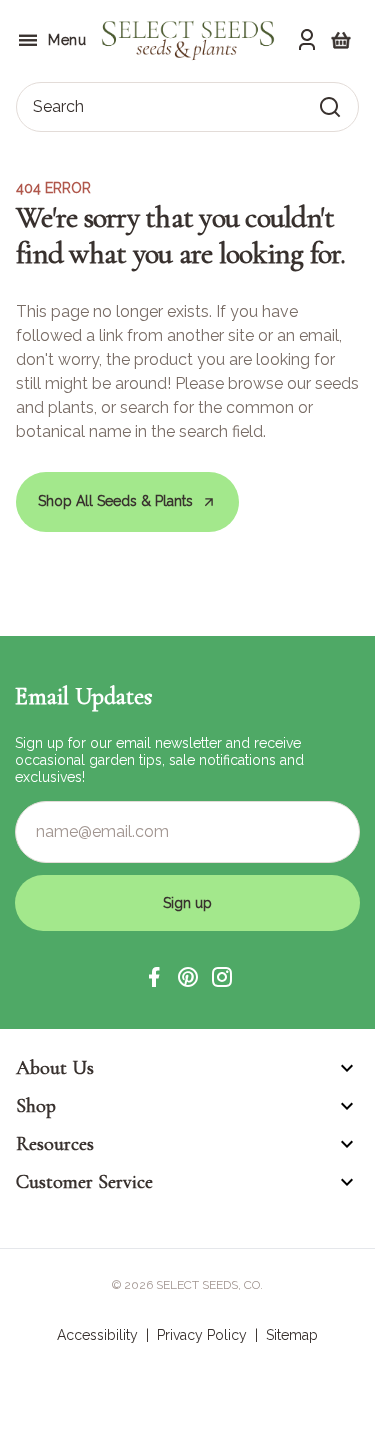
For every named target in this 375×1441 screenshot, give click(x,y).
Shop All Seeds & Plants (115, 501)
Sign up (187, 903)
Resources (55, 1144)
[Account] (307, 40)
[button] (154, 977)
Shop (36, 1106)
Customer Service (84, 1182)
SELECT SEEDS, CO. (209, 1285)
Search (58, 106)
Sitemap (292, 1335)
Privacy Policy (202, 1335)
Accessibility (97, 1335)
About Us (55, 1068)
